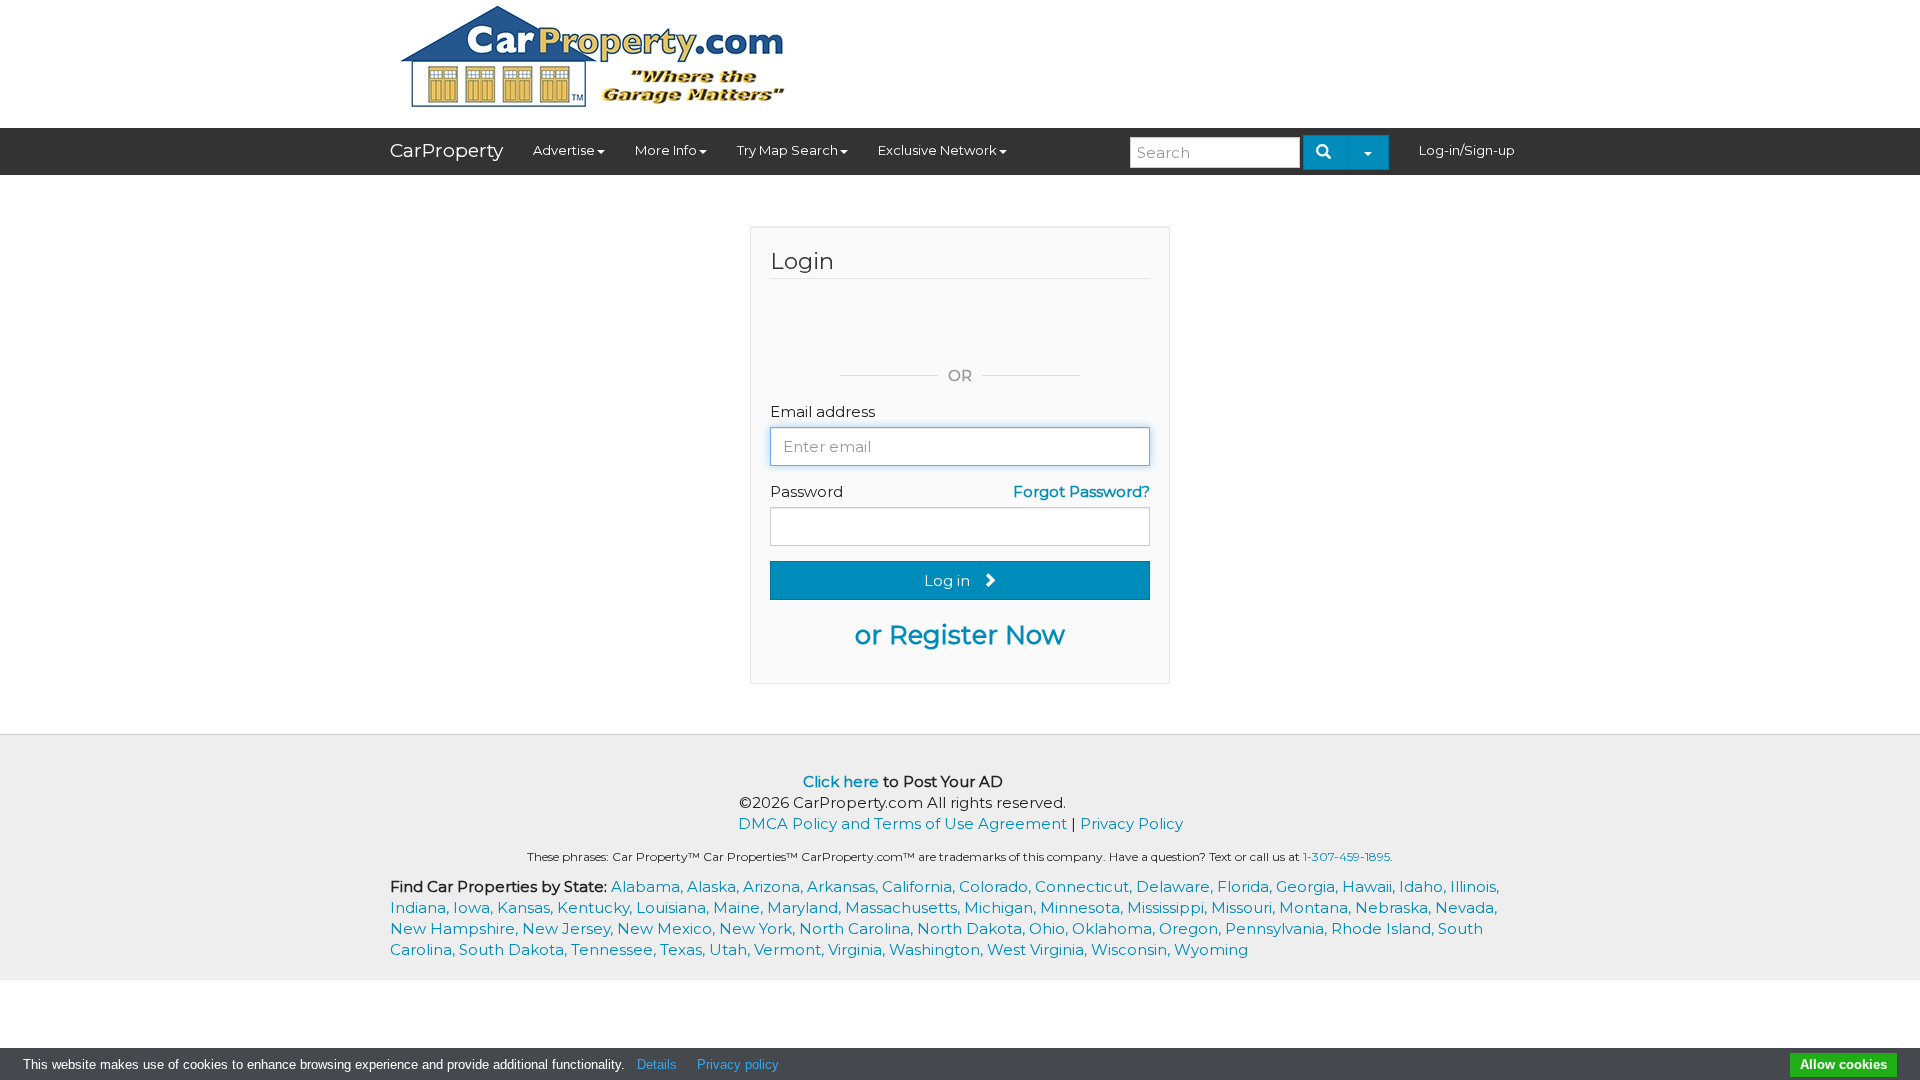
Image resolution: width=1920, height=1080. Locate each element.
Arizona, (775, 886)
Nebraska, (1395, 907)
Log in (953, 580)
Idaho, (1424, 886)
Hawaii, (1370, 886)
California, (920, 886)
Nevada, (1466, 907)
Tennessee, (615, 949)
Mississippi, (1169, 907)
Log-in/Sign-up (1467, 150)
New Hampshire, (456, 928)
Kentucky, (596, 907)
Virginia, (858, 949)
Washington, (938, 949)
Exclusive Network (937, 150)
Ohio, (1050, 928)
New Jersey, (569, 928)
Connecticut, (1085, 886)
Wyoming (1211, 949)
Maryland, (806, 907)
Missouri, (1245, 907)
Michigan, (1002, 907)
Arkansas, (844, 886)
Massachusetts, (904, 907)
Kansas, (527, 907)
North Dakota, (973, 928)
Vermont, (791, 949)
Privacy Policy (1131, 823)
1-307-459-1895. (1348, 856)
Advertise (564, 150)
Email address (822, 411)
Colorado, (997, 886)
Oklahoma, (1115, 928)
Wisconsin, (1132, 949)
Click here (841, 781)
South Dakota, (515, 949)
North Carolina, (858, 928)
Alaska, (715, 886)
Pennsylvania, (1278, 928)
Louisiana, (674, 907)
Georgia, (1309, 886)
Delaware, (1176, 886)
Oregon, (1192, 928)
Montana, (1317, 907)
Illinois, (1474, 886)
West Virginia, (1039, 949)
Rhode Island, (1384, 928)
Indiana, (421, 907)
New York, (759, 928)
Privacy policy (738, 1064)
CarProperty (446, 150)
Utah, (731, 949)
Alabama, (649, 886)
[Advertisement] (1166, 57)
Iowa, (475, 907)
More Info (666, 150)
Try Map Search (787, 150)
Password (806, 491)
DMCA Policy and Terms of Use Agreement (902, 823)
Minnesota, (1083, 907)
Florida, (1246, 886)
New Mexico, (668, 928)
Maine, (740, 907)
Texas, (684, 949)
